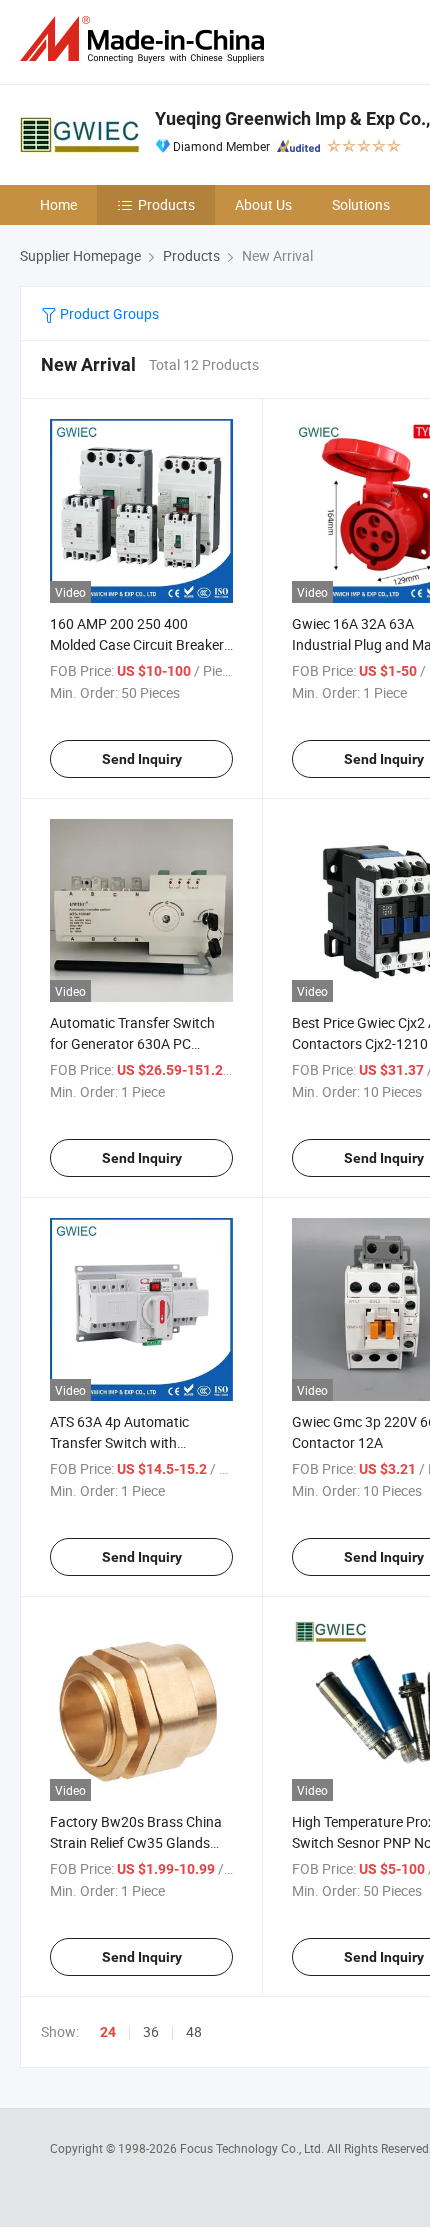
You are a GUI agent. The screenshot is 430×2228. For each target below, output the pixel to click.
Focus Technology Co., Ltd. (253, 2148)
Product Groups (108, 313)
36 (151, 2031)
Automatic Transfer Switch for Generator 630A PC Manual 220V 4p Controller (133, 1043)
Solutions (361, 204)
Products (166, 204)
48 (194, 2031)
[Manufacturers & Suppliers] (146, 39)
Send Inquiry (142, 759)
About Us (263, 204)
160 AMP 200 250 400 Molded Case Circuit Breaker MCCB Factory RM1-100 (137, 644)
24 (108, 2032)
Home (58, 204)
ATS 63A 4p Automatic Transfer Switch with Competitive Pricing (119, 1442)
